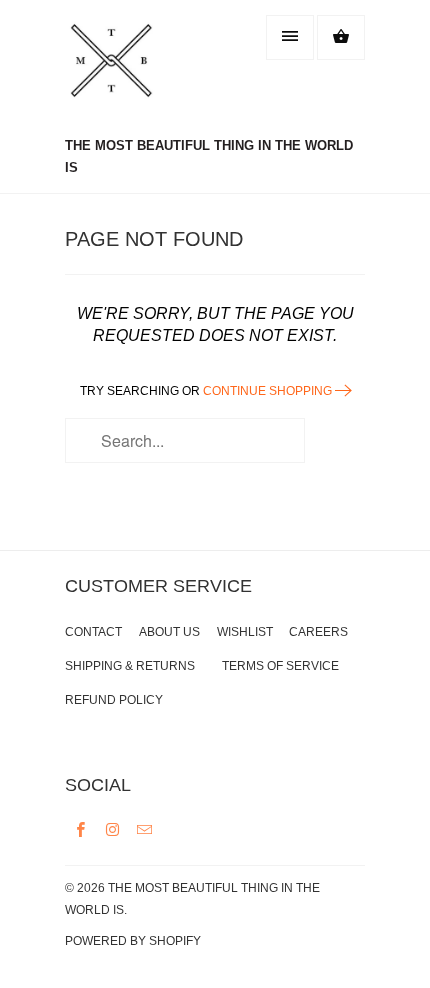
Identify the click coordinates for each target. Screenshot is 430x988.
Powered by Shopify (133, 941)
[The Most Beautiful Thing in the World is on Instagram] (113, 829)
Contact (93, 632)
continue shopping (269, 391)
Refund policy (114, 700)
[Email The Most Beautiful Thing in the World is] (145, 829)
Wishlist (245, 632)
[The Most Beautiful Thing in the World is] (145, 71)
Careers (318, 632)
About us (169, 632)
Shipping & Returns (130, 666)
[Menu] (290, 37)
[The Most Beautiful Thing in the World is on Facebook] (81, 829)
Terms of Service (280, 666)
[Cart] (341, 37)
